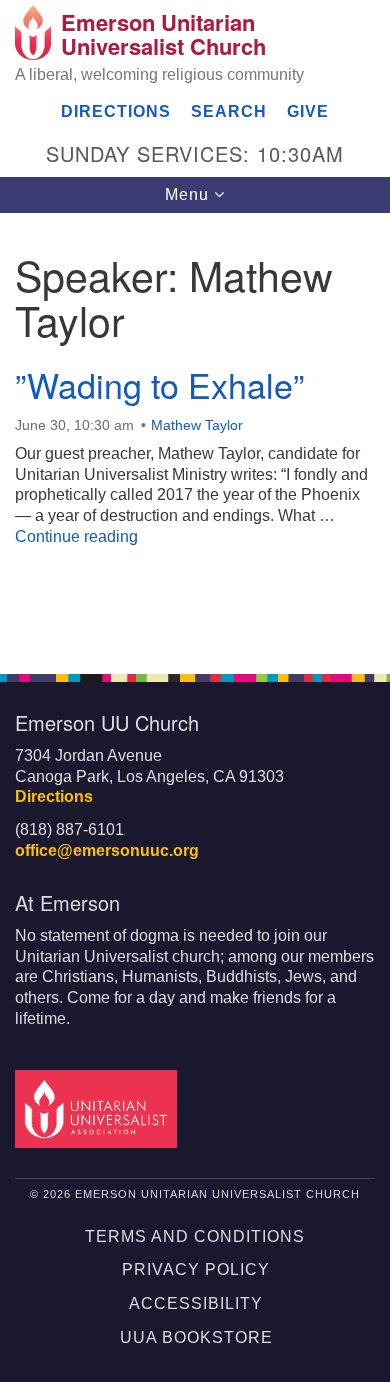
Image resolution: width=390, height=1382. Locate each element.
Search (229, 111)
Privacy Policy (196, 1269)
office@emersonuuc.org (107, 850)
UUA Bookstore (196, 1337)
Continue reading (76, 536)
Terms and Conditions (195, 1236)
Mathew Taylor (197, 425)
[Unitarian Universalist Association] (99, 1107)
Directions (116, 111)
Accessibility (196, 1303)
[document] (195, 432)
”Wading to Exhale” (159, 384)
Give (308, 111)
